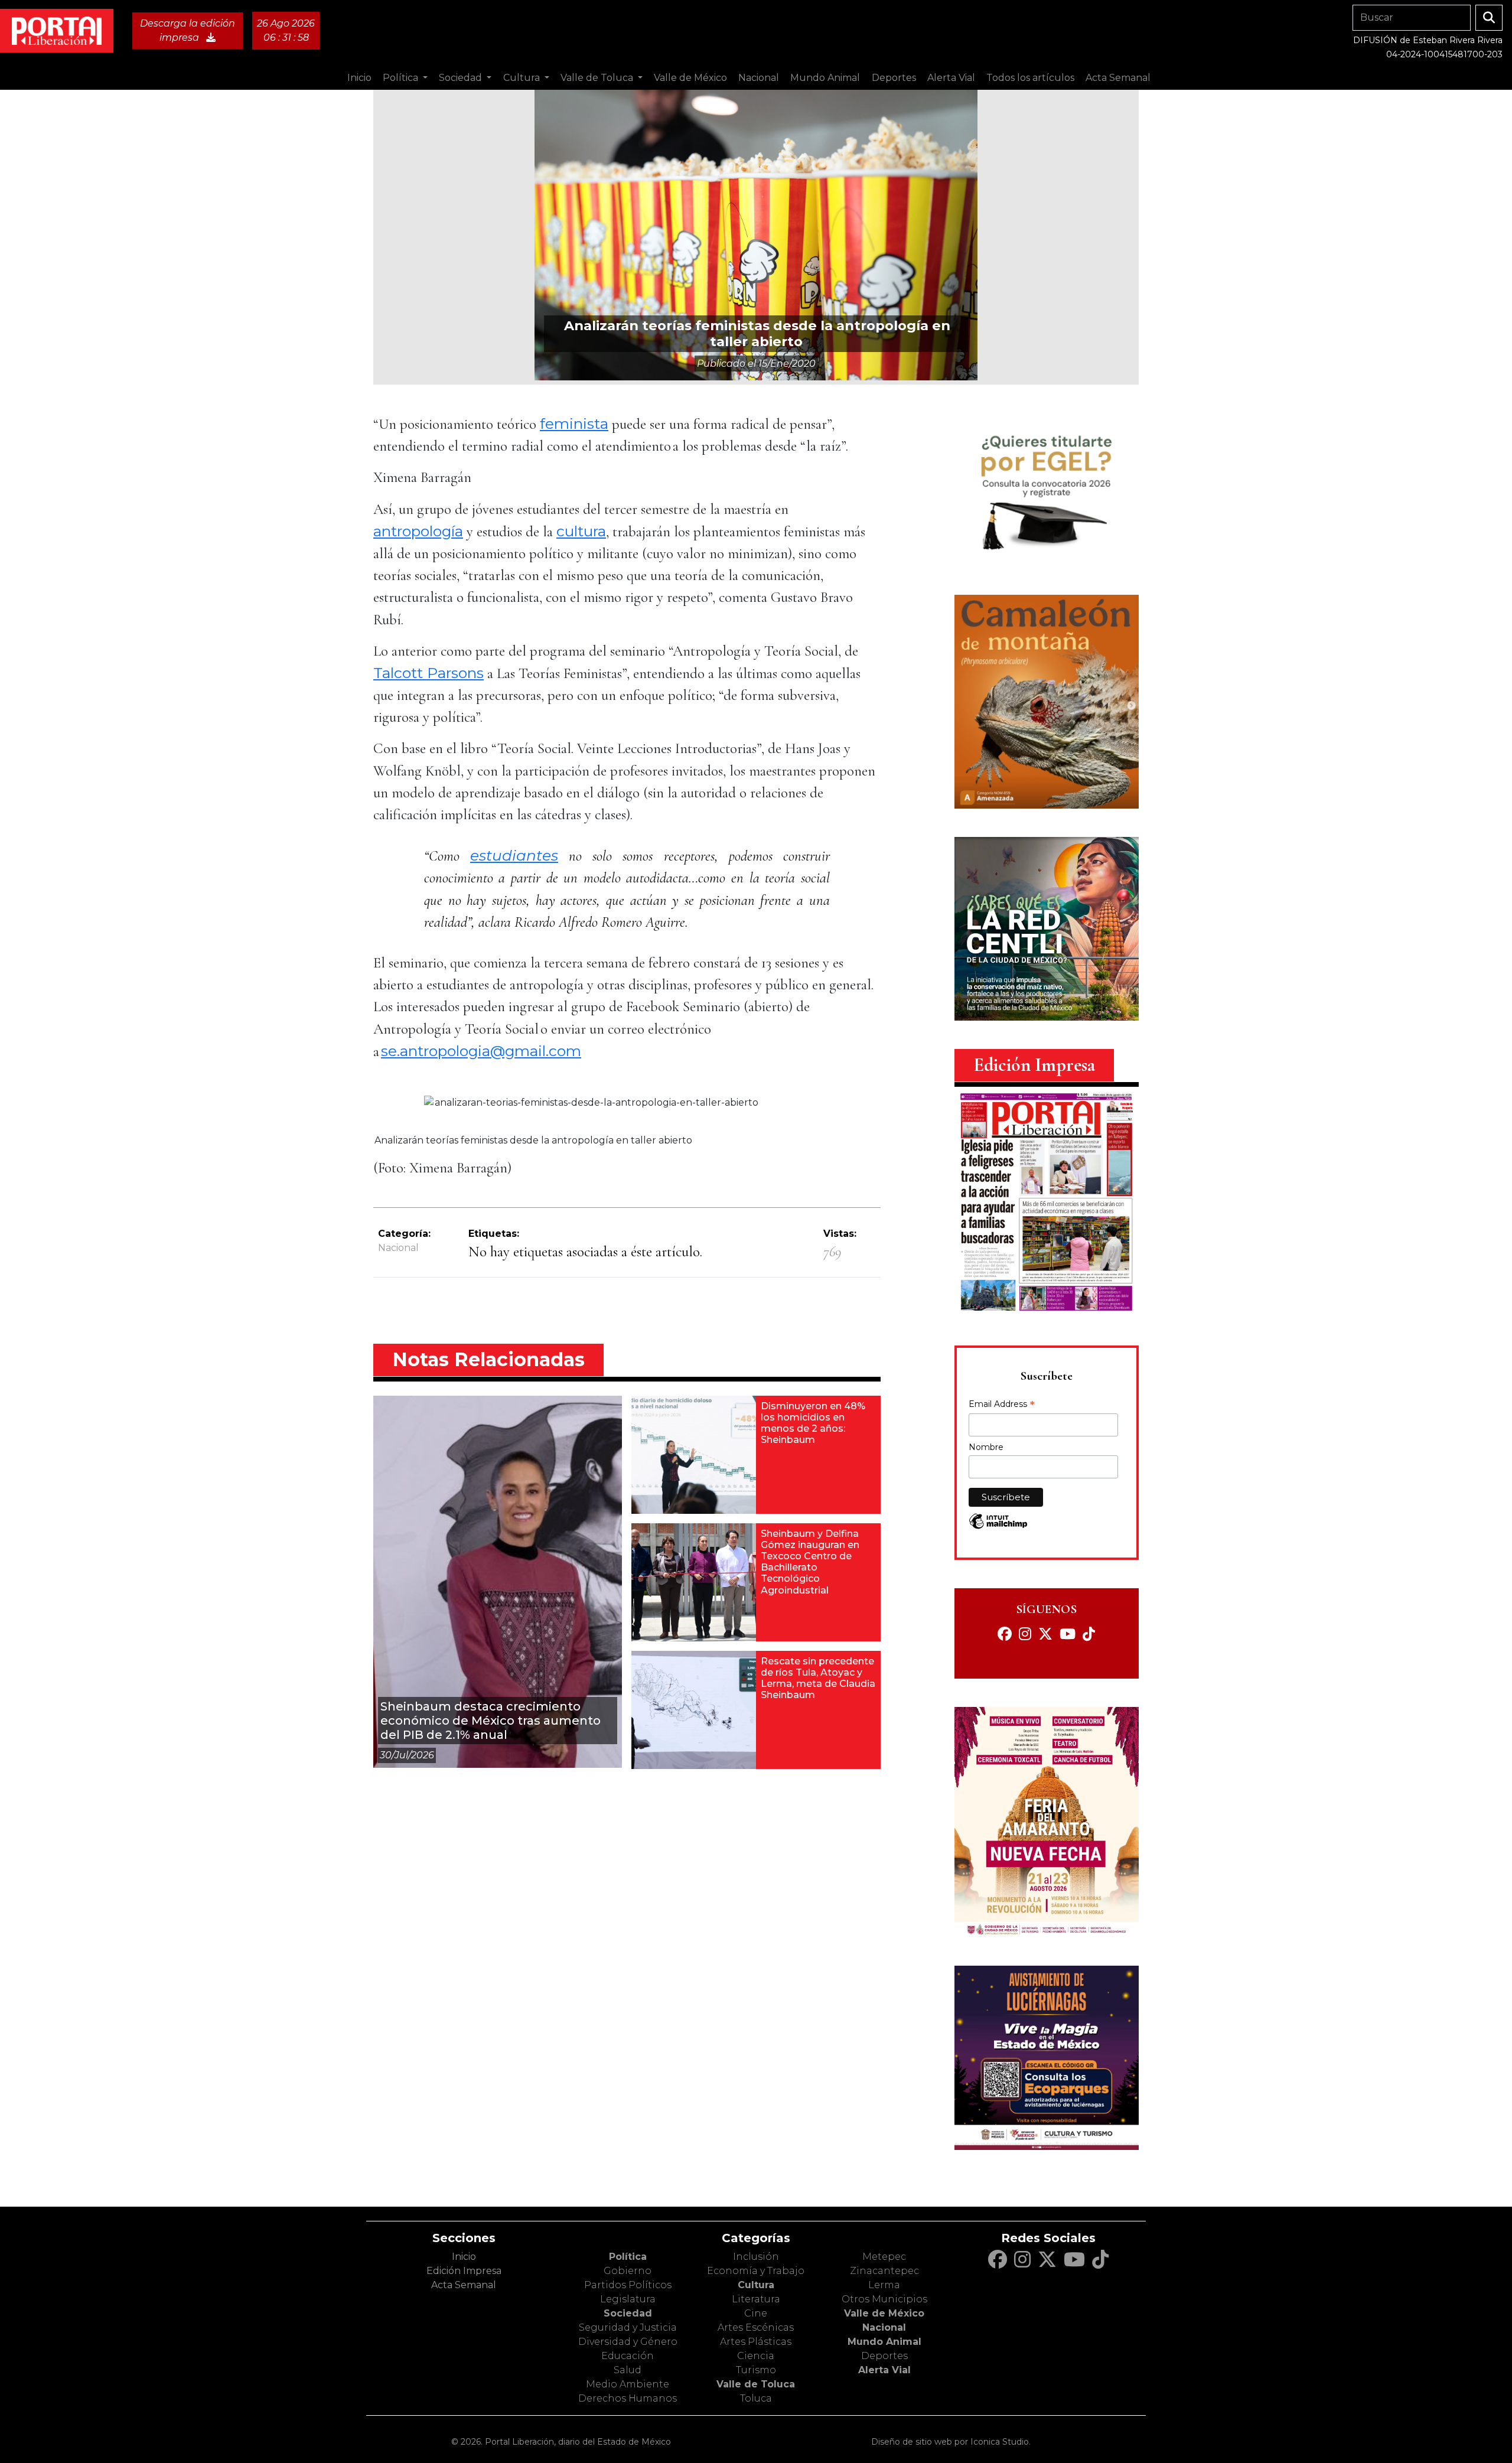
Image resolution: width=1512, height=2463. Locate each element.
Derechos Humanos (628, 2398)
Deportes (884, 2356)
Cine (756, 2313)
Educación (628, 2356)
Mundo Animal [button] (825, 78)
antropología (418, 531)
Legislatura (628, 2299)
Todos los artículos (1030, 78)
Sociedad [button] (462, 78)
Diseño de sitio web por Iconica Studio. (951, 2442)
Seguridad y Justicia (628, 2327)
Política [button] (402, 78)
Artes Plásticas (756, 2342)
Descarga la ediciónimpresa (188, 30)
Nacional (398, 1248)
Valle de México (884, 2313)
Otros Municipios (884, 2299)
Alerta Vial (884, 2370)
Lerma (884, 2285)
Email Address (1002, 1405)
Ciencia (756, 2356)
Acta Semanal (1118, 78)
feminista (574, 423)
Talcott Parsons (428, 673)
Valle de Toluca (756, 2384)
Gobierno (628, 2271)
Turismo (756, 2370)
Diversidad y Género (628, 2342)
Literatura (756, 2299)
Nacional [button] (759, 78)
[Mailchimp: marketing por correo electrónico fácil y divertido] (998, 1527)
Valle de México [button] (690, 78)
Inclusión (756, 2257)
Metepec (884, 2257)
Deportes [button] (894, 78)
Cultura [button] (523, 78)
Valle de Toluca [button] (598, 78)
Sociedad (628, 2313)
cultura (581, 531)
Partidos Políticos (628, 2285)
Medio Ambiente (628, 2384)
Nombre (986, 1447)
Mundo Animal (884, 2342)
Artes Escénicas (756, 2327)
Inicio (359, 78)
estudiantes (514, 855)
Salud (628, 2370)
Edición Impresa (464, 2271)
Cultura (756, 2285)
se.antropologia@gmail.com (481, 1051)
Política (628, 2257)
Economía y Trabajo (756, 2271)
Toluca (756, 2398)
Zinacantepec (884, 2271)
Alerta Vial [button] (951, 78)
